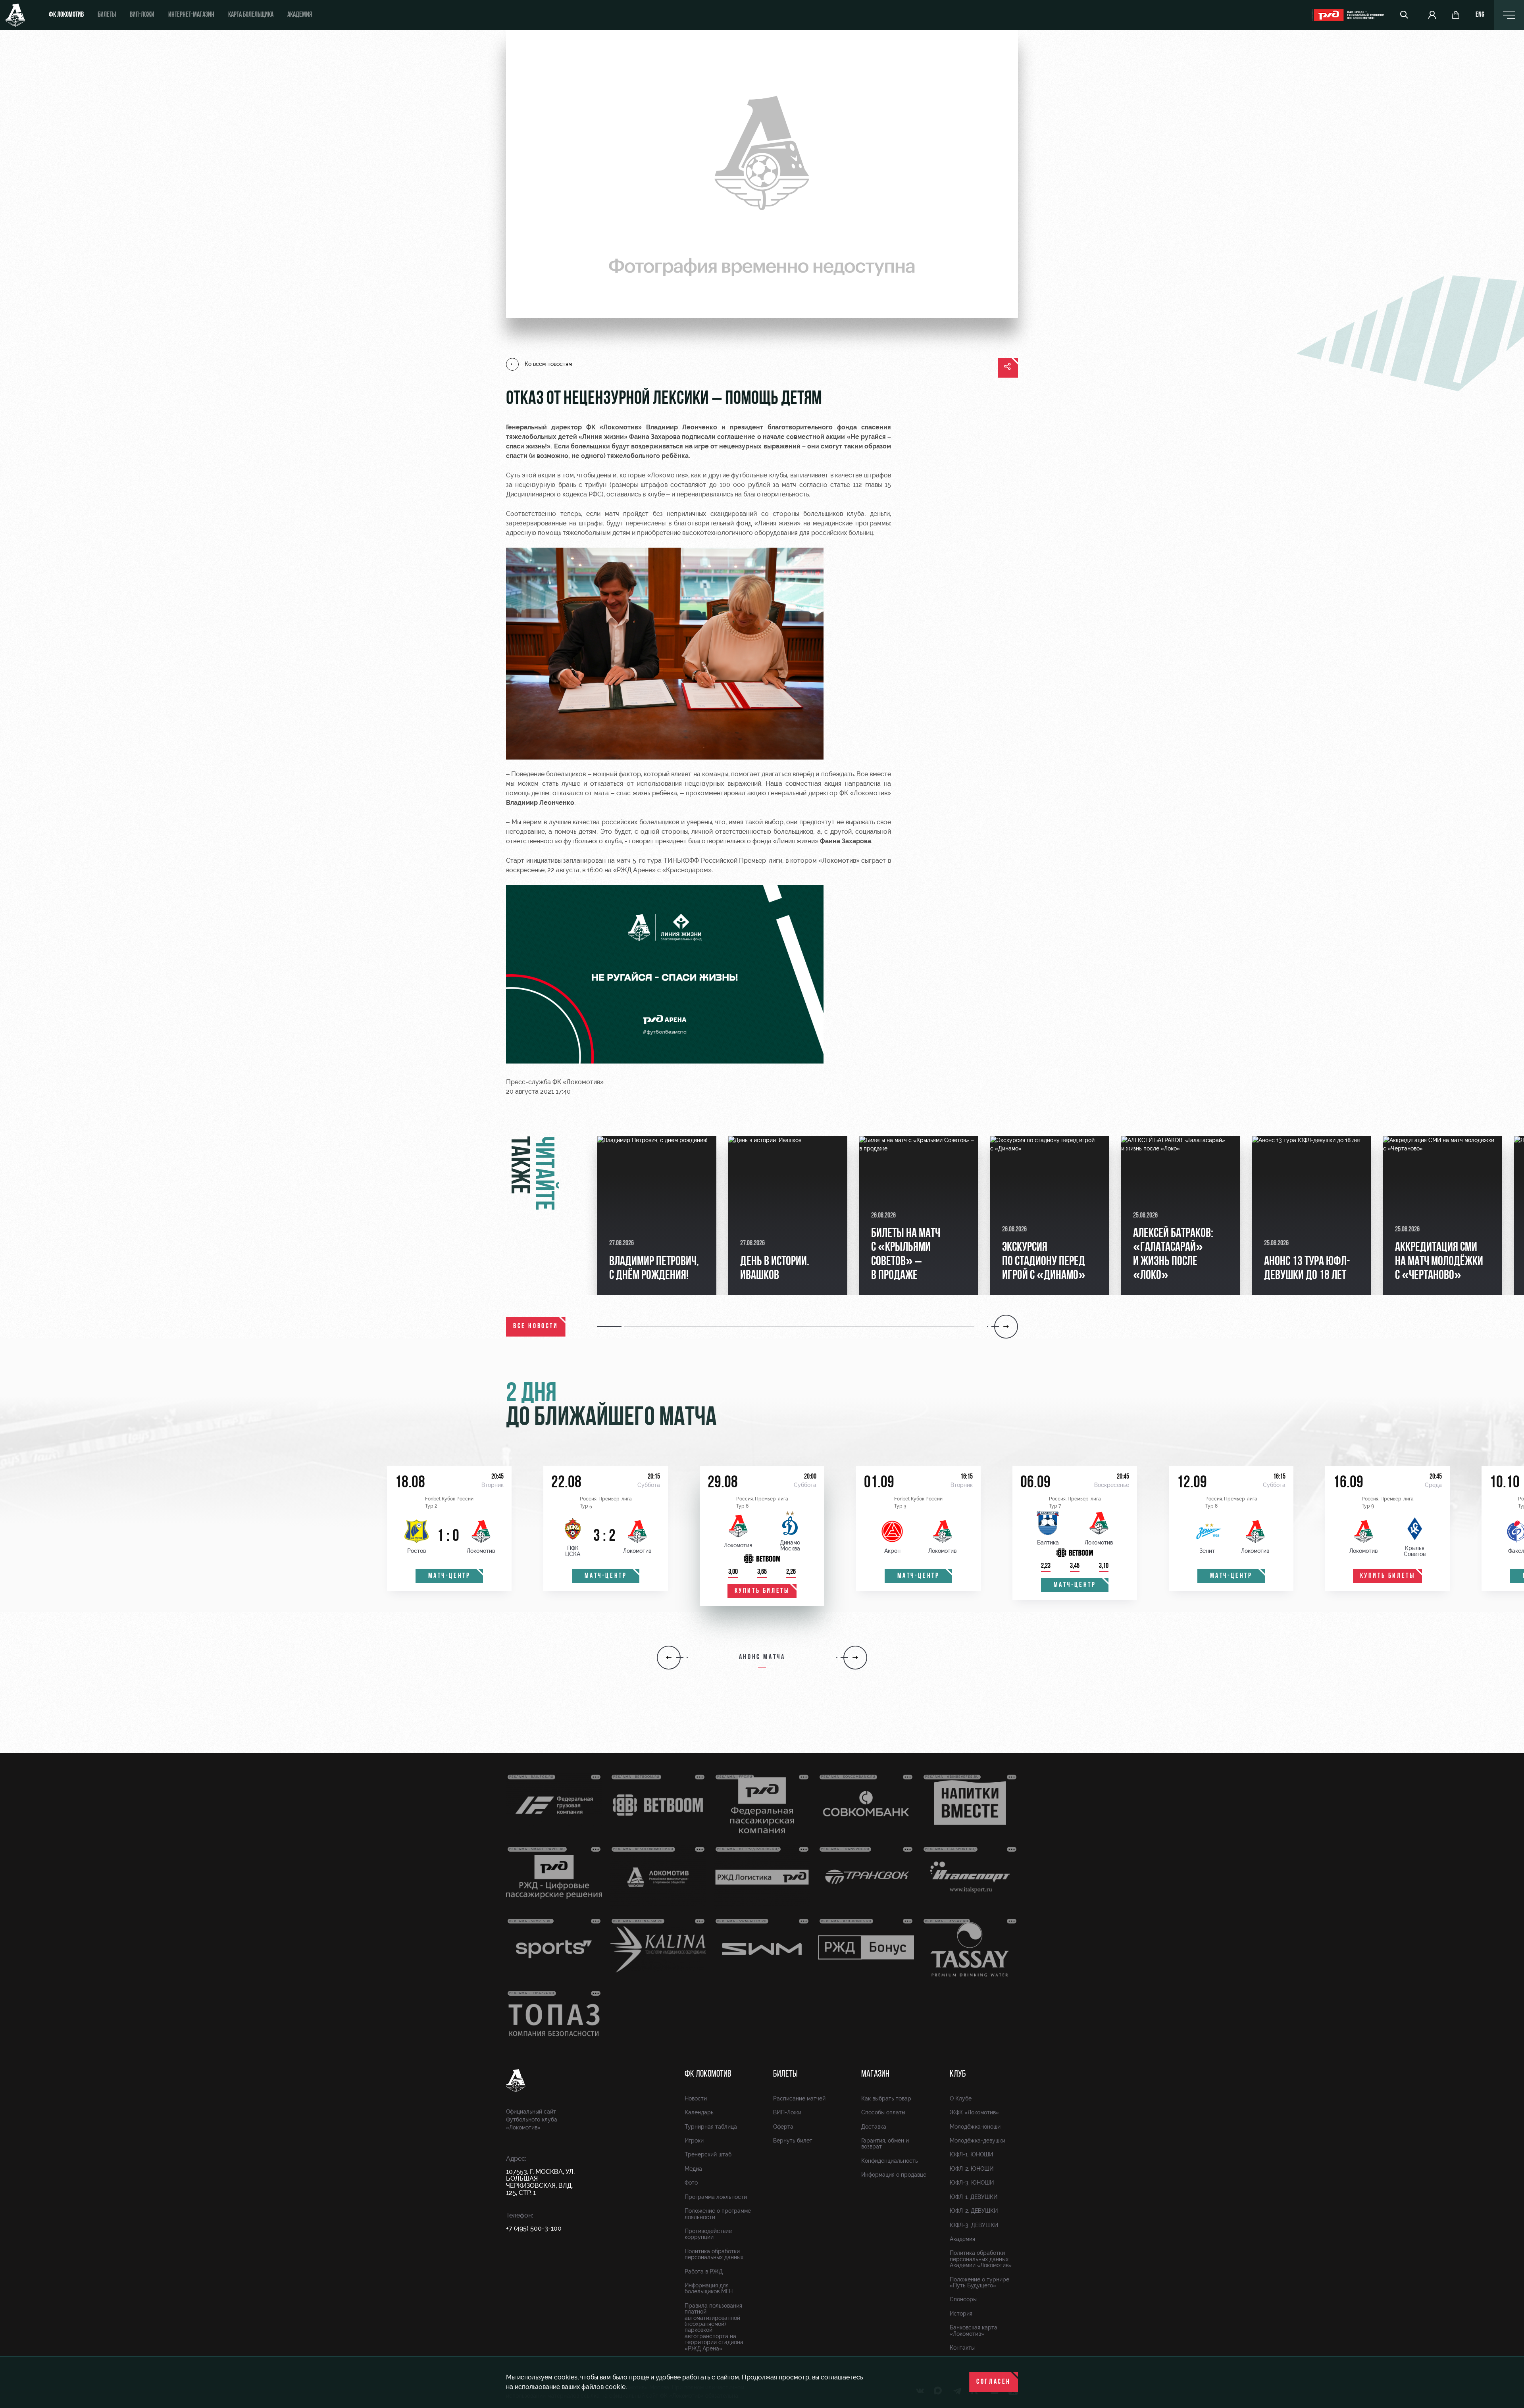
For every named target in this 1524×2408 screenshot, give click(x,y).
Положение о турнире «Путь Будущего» (979, 2282)
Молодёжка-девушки (978, 2141)
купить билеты (762, 1591)
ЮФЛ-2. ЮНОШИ (972, 2169)
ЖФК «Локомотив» (974, 2112)
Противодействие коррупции (708, 2234)
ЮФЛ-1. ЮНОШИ (971, 2154)
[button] (611, 1327)
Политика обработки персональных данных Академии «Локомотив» (981, 2259)
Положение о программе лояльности (718, 2214)
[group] (657, 1216)
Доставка (874, 2127)
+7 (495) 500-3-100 (534, 2228)
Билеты (107, 15)
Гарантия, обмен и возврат (885, 2144)
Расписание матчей (799, 2098)
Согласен (994, 2382)
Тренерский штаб (708, 2154)
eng (1480, 15)
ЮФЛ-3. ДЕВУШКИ (974, 2225)
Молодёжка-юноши (975, 2127)
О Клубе (961, 2098)
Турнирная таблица (711, 2127)
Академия (300, 15)
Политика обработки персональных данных (714, 2254)
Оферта (783, 2127)
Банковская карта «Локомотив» (974, 2330)
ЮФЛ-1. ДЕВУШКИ (974, 2197)
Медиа (693, 2169)
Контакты (962, 2348)
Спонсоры (963, 2299)
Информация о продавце (894, 2175)
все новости (536, 1327)
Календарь (699, 2112)
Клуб (958, 2074)
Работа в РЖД (704, 2271)
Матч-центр (449, 1576)
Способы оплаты (883, 2112)
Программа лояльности (716, 2197)
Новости (696, 2098)
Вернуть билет (793, 2141)
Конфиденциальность (890, 2161)
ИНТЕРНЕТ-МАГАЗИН (191, 15)
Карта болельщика (251, 15)
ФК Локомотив (66, 15)
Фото (691, 2183)
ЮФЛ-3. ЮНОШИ (972, 2183)
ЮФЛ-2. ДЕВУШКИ (974, 2211)
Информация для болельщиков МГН (709, 2288)
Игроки (694, 2141)
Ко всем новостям (548, 364)
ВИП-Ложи (787, 2112)
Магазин (875, 2074)
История (961, 2314)
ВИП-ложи (142, 15)
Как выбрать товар (886, 2098)
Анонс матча (762, 1658)
